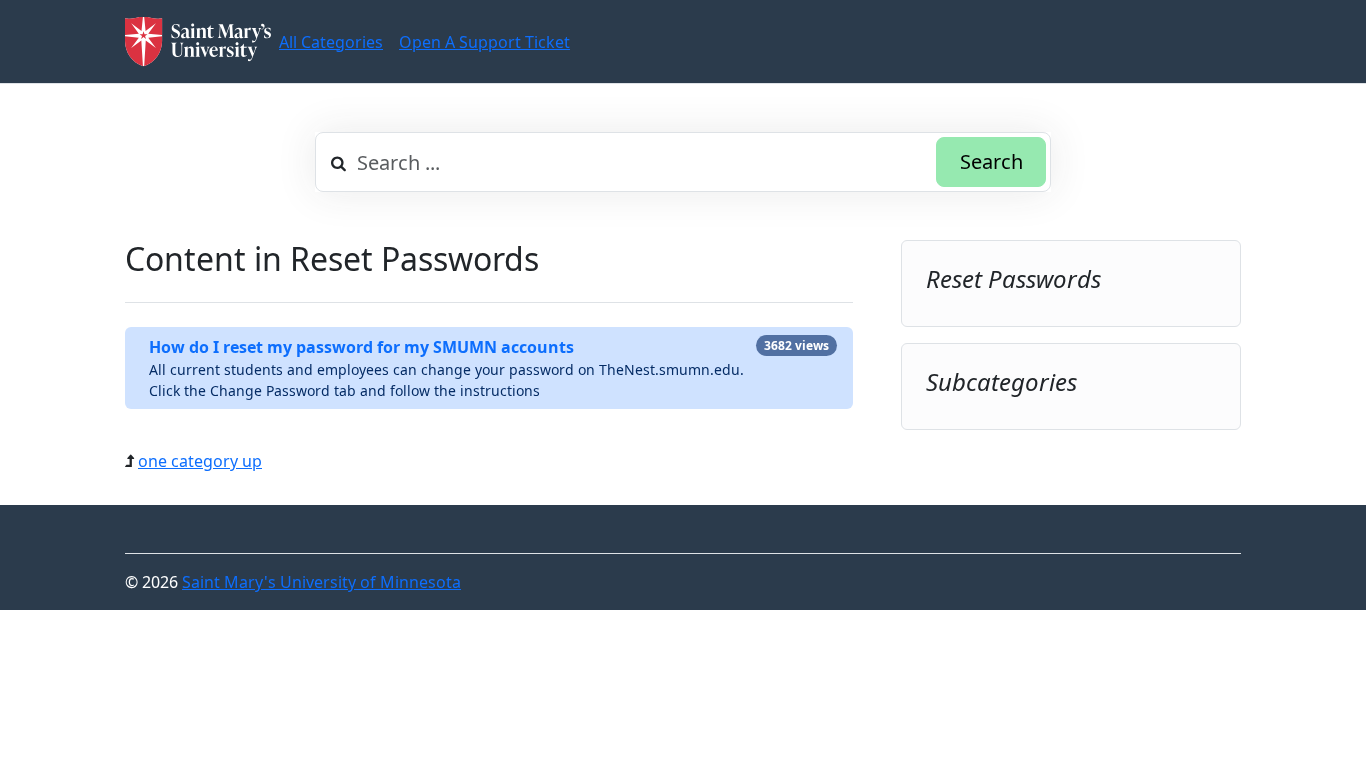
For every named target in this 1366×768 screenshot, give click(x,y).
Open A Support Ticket (484, 42)
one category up (200, 461)
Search (991, 161)
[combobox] (683, 162)
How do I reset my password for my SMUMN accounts (361, 347)
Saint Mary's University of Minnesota (321, 582)
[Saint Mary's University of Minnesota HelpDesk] (198, 41)
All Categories (331, 42)
